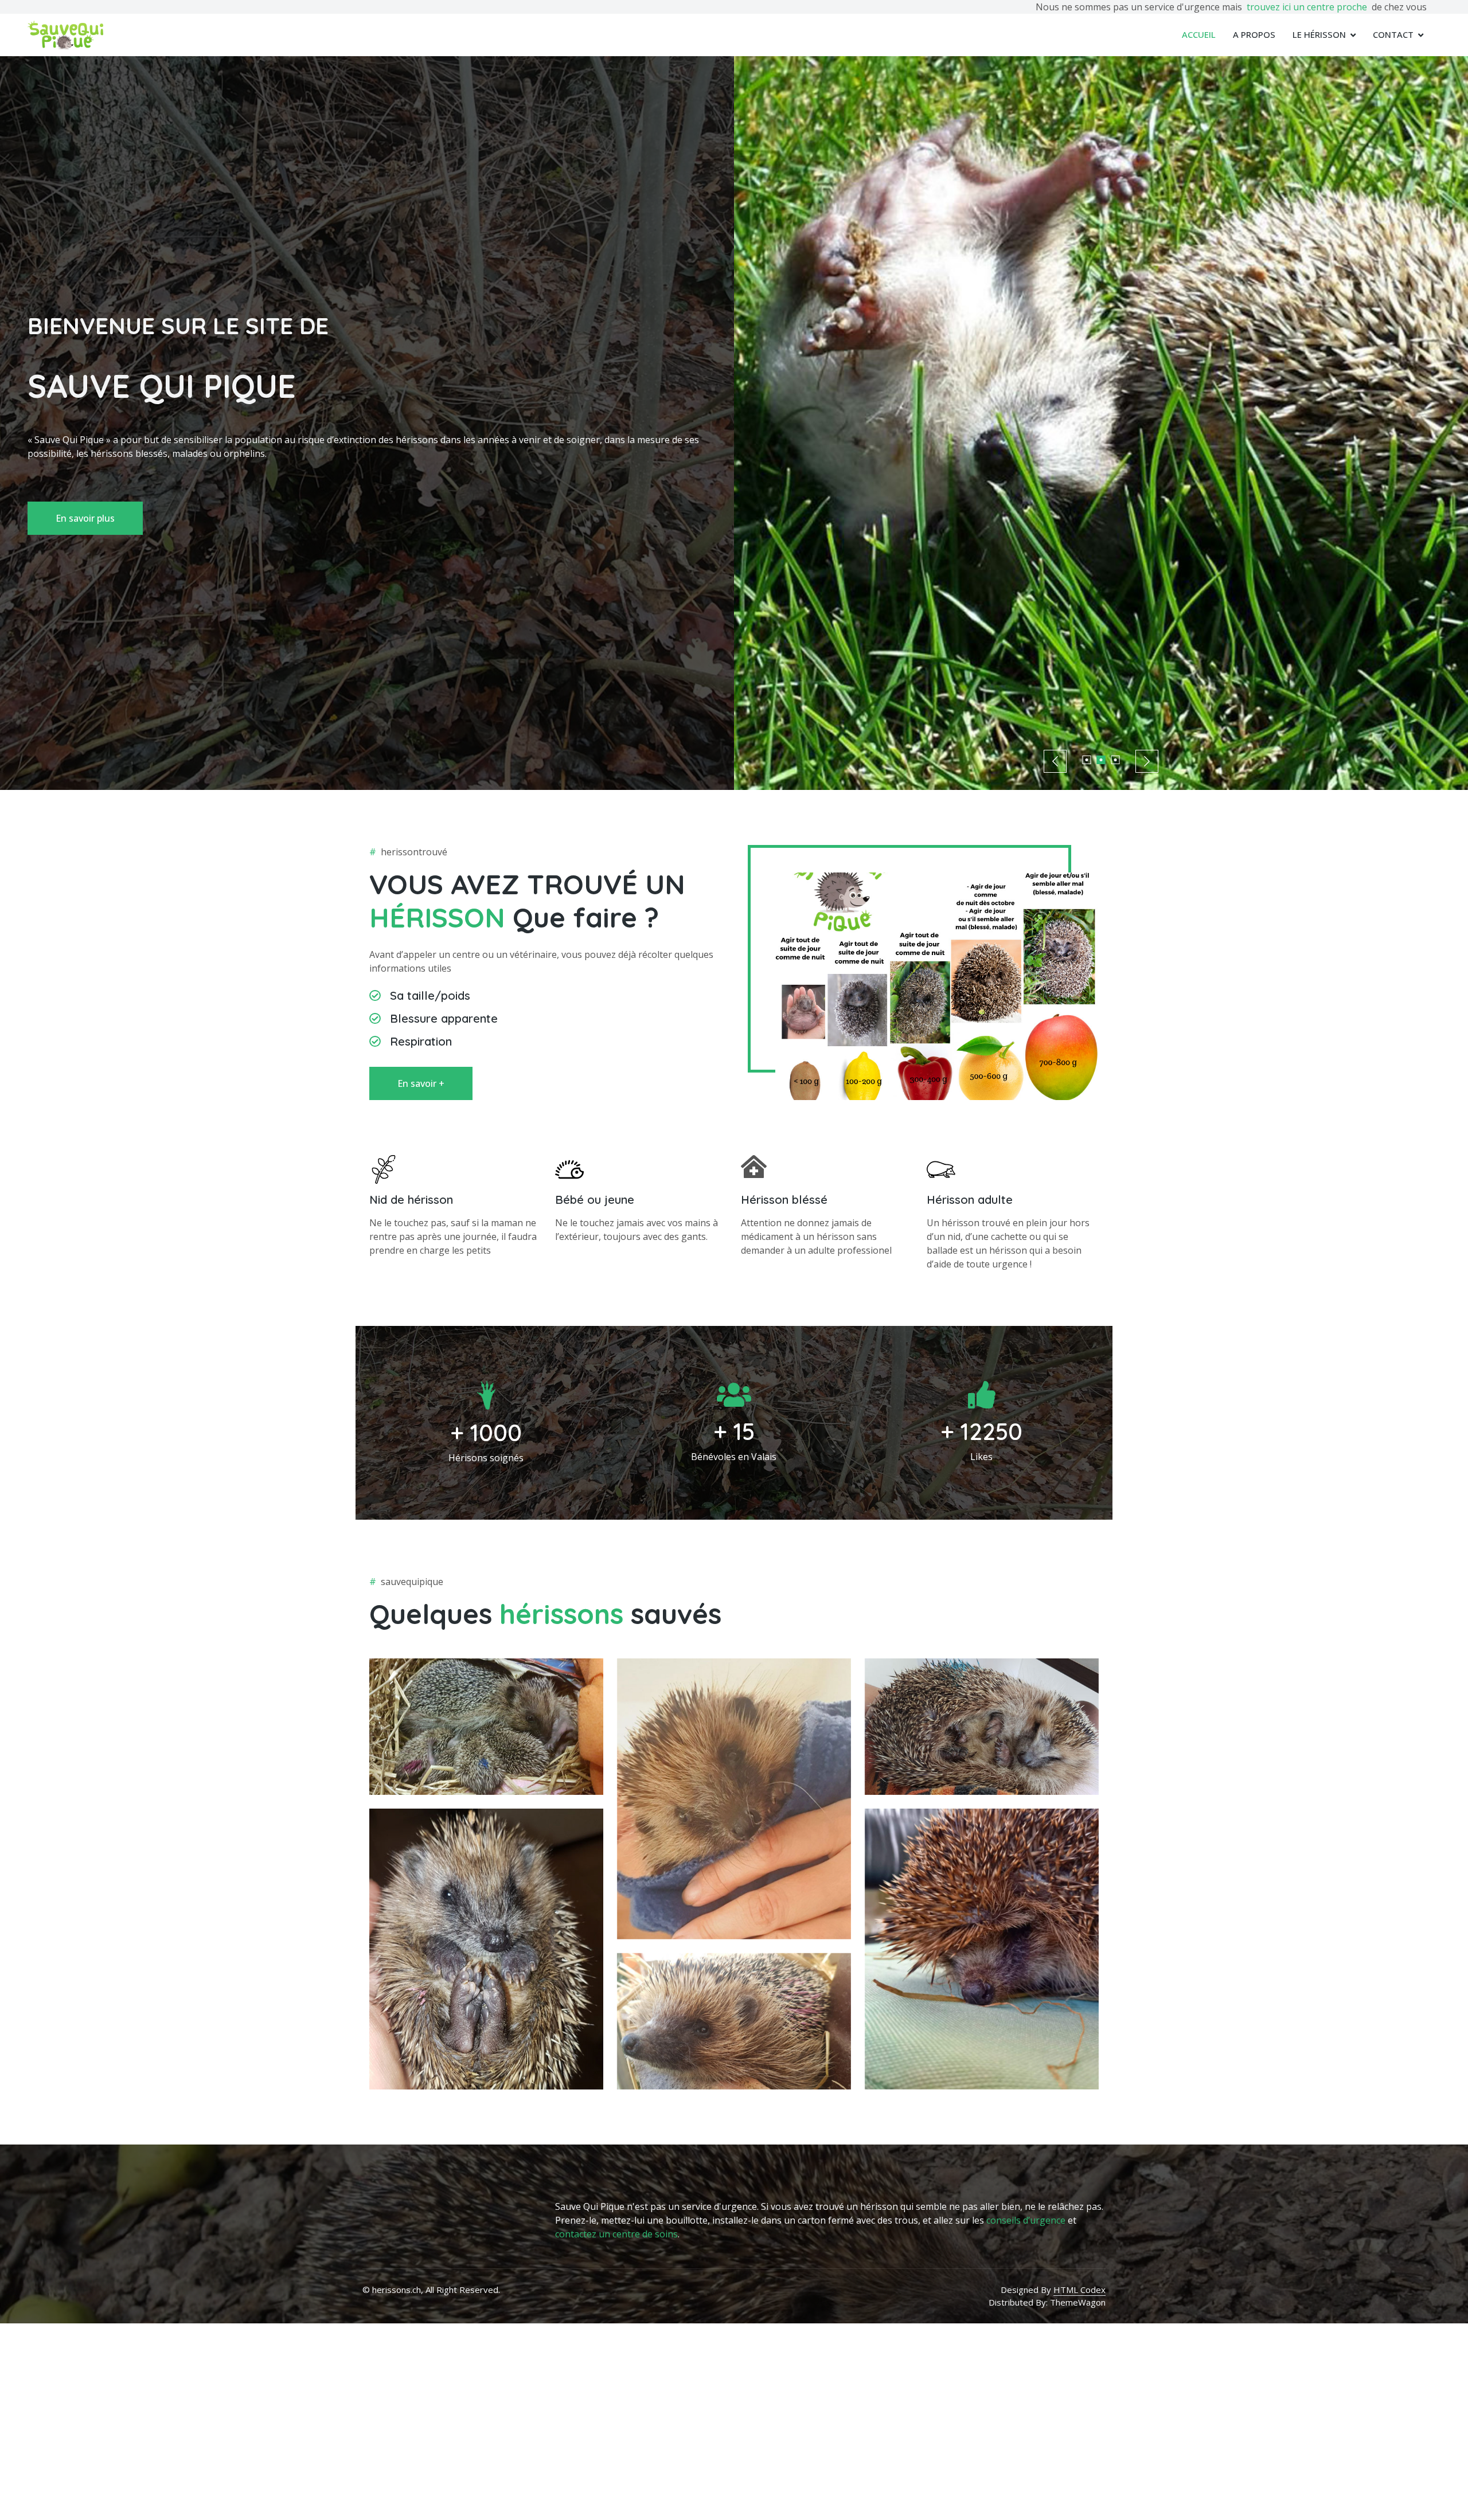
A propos (1254, 34)
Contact (1393, 34)
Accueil (1199, 34)
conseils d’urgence (1026, 2220)
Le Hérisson (1319, 34)
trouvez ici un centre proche (1307, 7)
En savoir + (421, 1083)
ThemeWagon (1078, 2302)
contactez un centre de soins (616, 2234)
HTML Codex (1079, 2290)
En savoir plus (85, 518)
